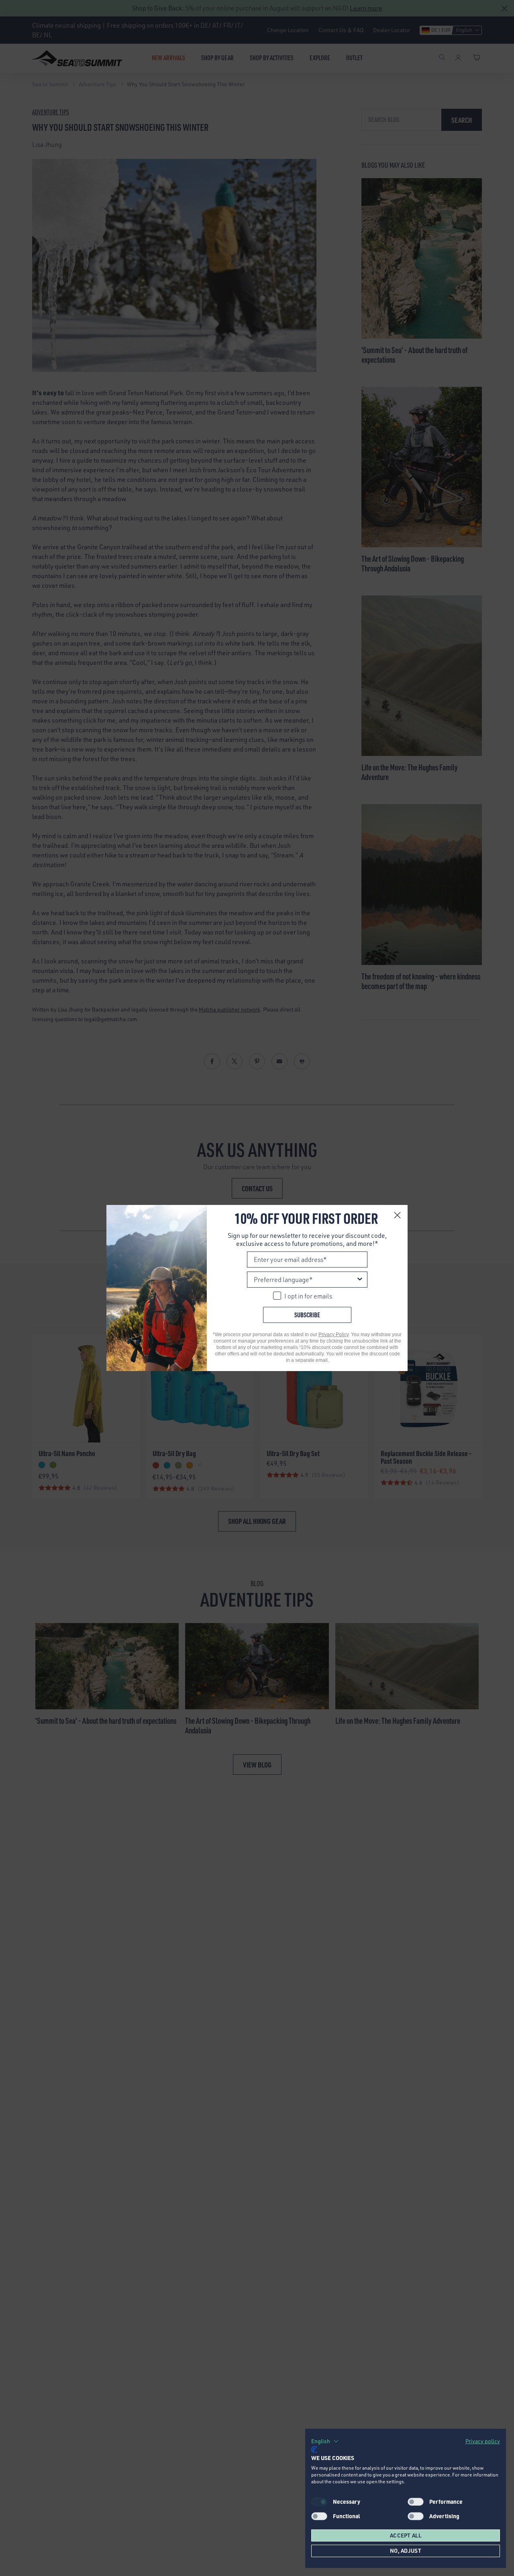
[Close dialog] (397, 1215)
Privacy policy (483, 2441)
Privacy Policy (333, 1335)
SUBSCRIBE (307, 1315)
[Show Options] (360, 1280)
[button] (325, 2441)
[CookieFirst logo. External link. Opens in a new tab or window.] (314, 2450)
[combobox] (305, 1280)
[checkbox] (416, 2502)
